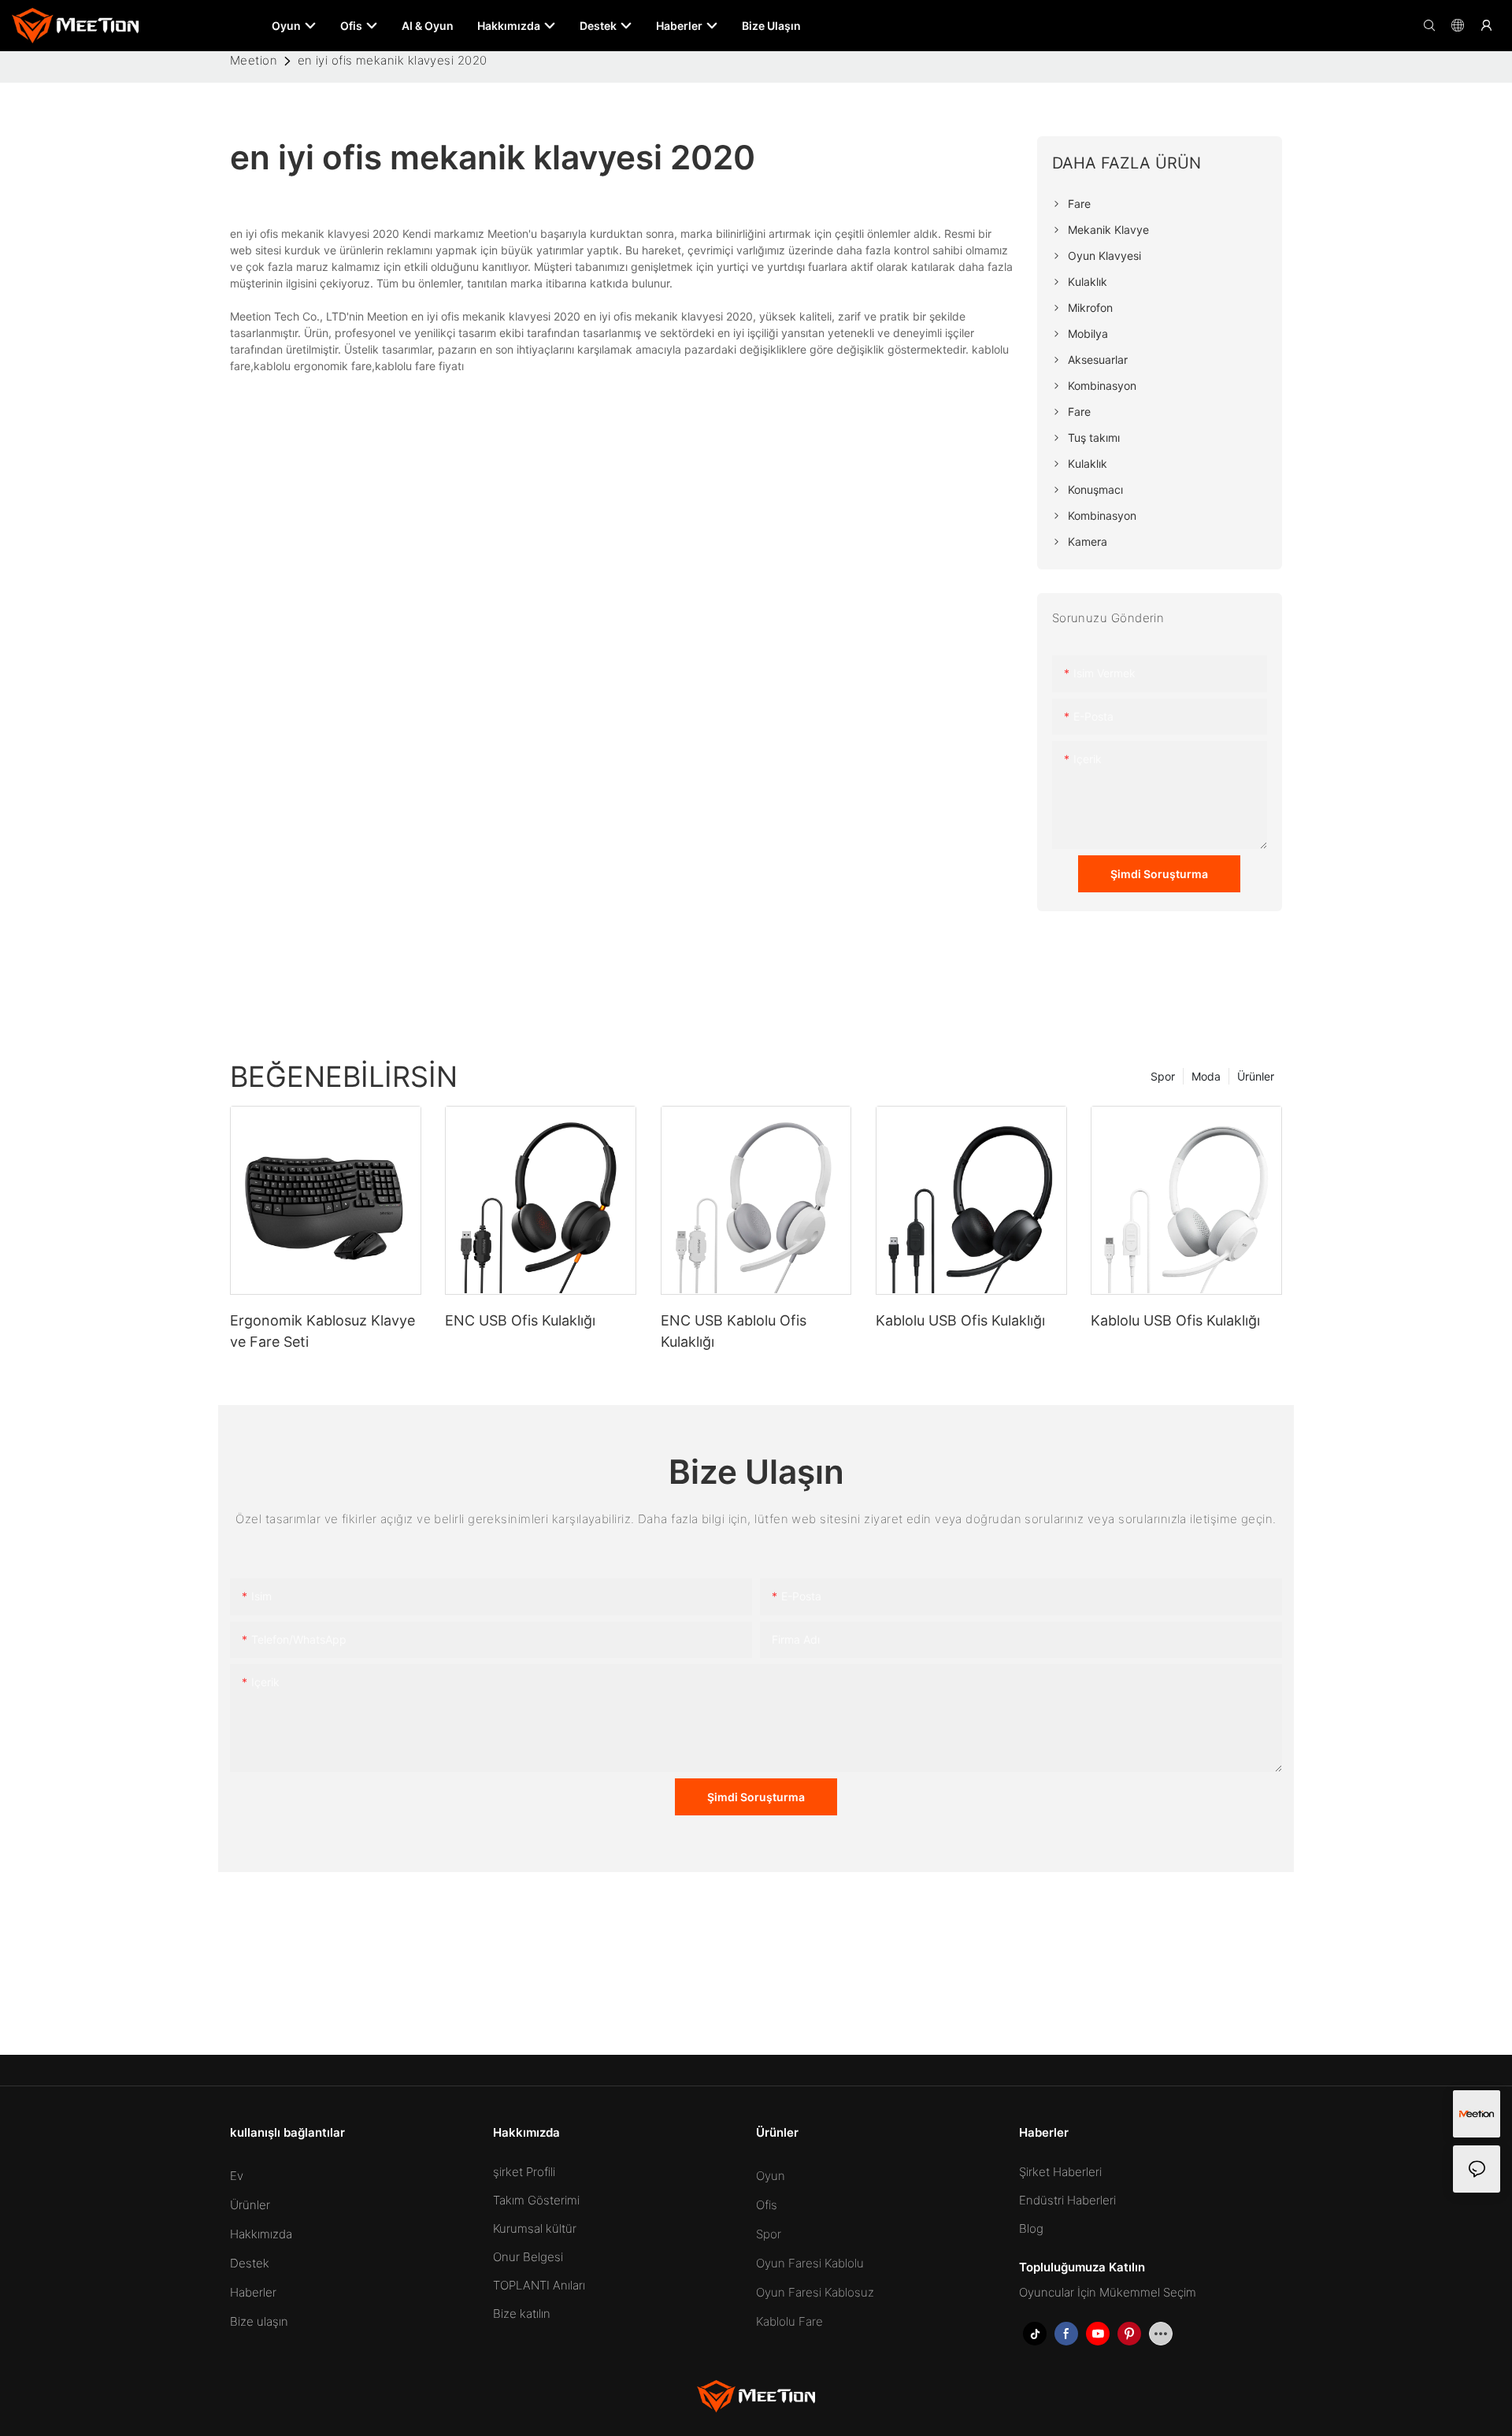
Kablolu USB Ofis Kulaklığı (960, 1320)
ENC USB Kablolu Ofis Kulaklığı (734, 1331)
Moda (1206, 1076)
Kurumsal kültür (535, 2228)
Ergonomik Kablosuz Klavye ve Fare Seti (322, 1331)
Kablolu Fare (789, 2321)
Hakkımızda (261, 2234)
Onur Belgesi (528, 2257)
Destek (250, 2263)
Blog (1031, 2228)
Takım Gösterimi (536, 2200)
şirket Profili (524, 2172)
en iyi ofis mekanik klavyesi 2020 (393, 60)
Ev (237, 2176)
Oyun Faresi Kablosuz (815, 2292)
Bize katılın (522, 2314)
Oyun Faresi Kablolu (810, 2263)
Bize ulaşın (259, 2321)
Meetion (254, 60)
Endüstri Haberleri (1067, 2200)
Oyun (771, 2176)
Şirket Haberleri (1060, 2172)
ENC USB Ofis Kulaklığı (520, 1320)
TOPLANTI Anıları (539, 2285)
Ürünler (1256, 1076)
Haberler (253, 2292)
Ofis (767, 2205)
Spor (1163, 1076)
